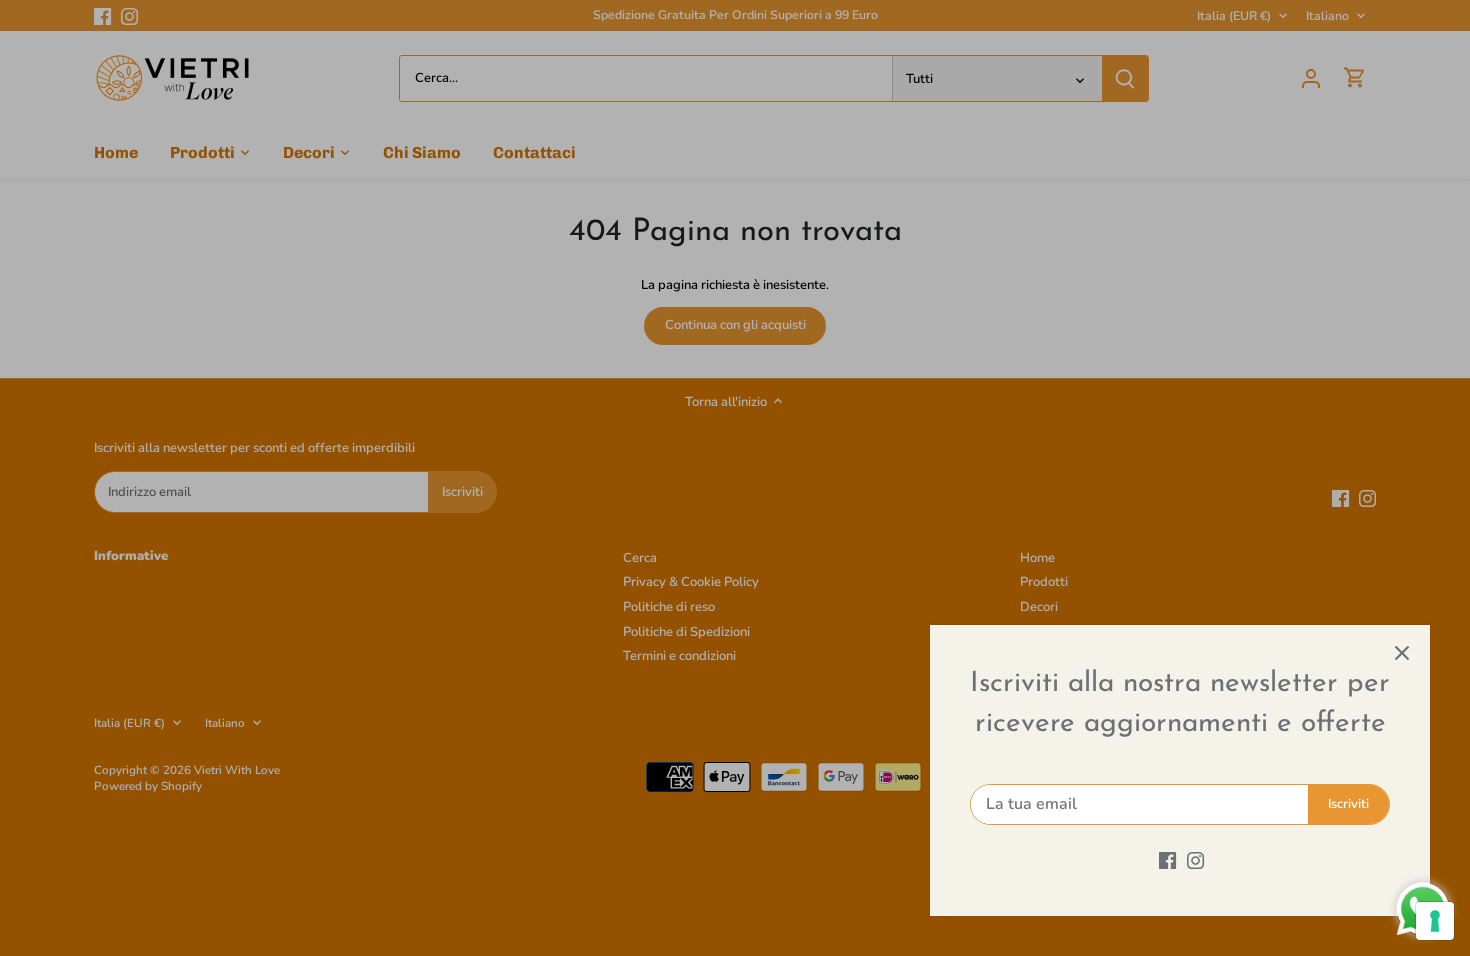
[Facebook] (1167, 860)
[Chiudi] (1402, 653)
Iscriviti (1348, 804)
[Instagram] (1195, 860)
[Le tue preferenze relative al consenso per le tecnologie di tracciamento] (1435, 921)
